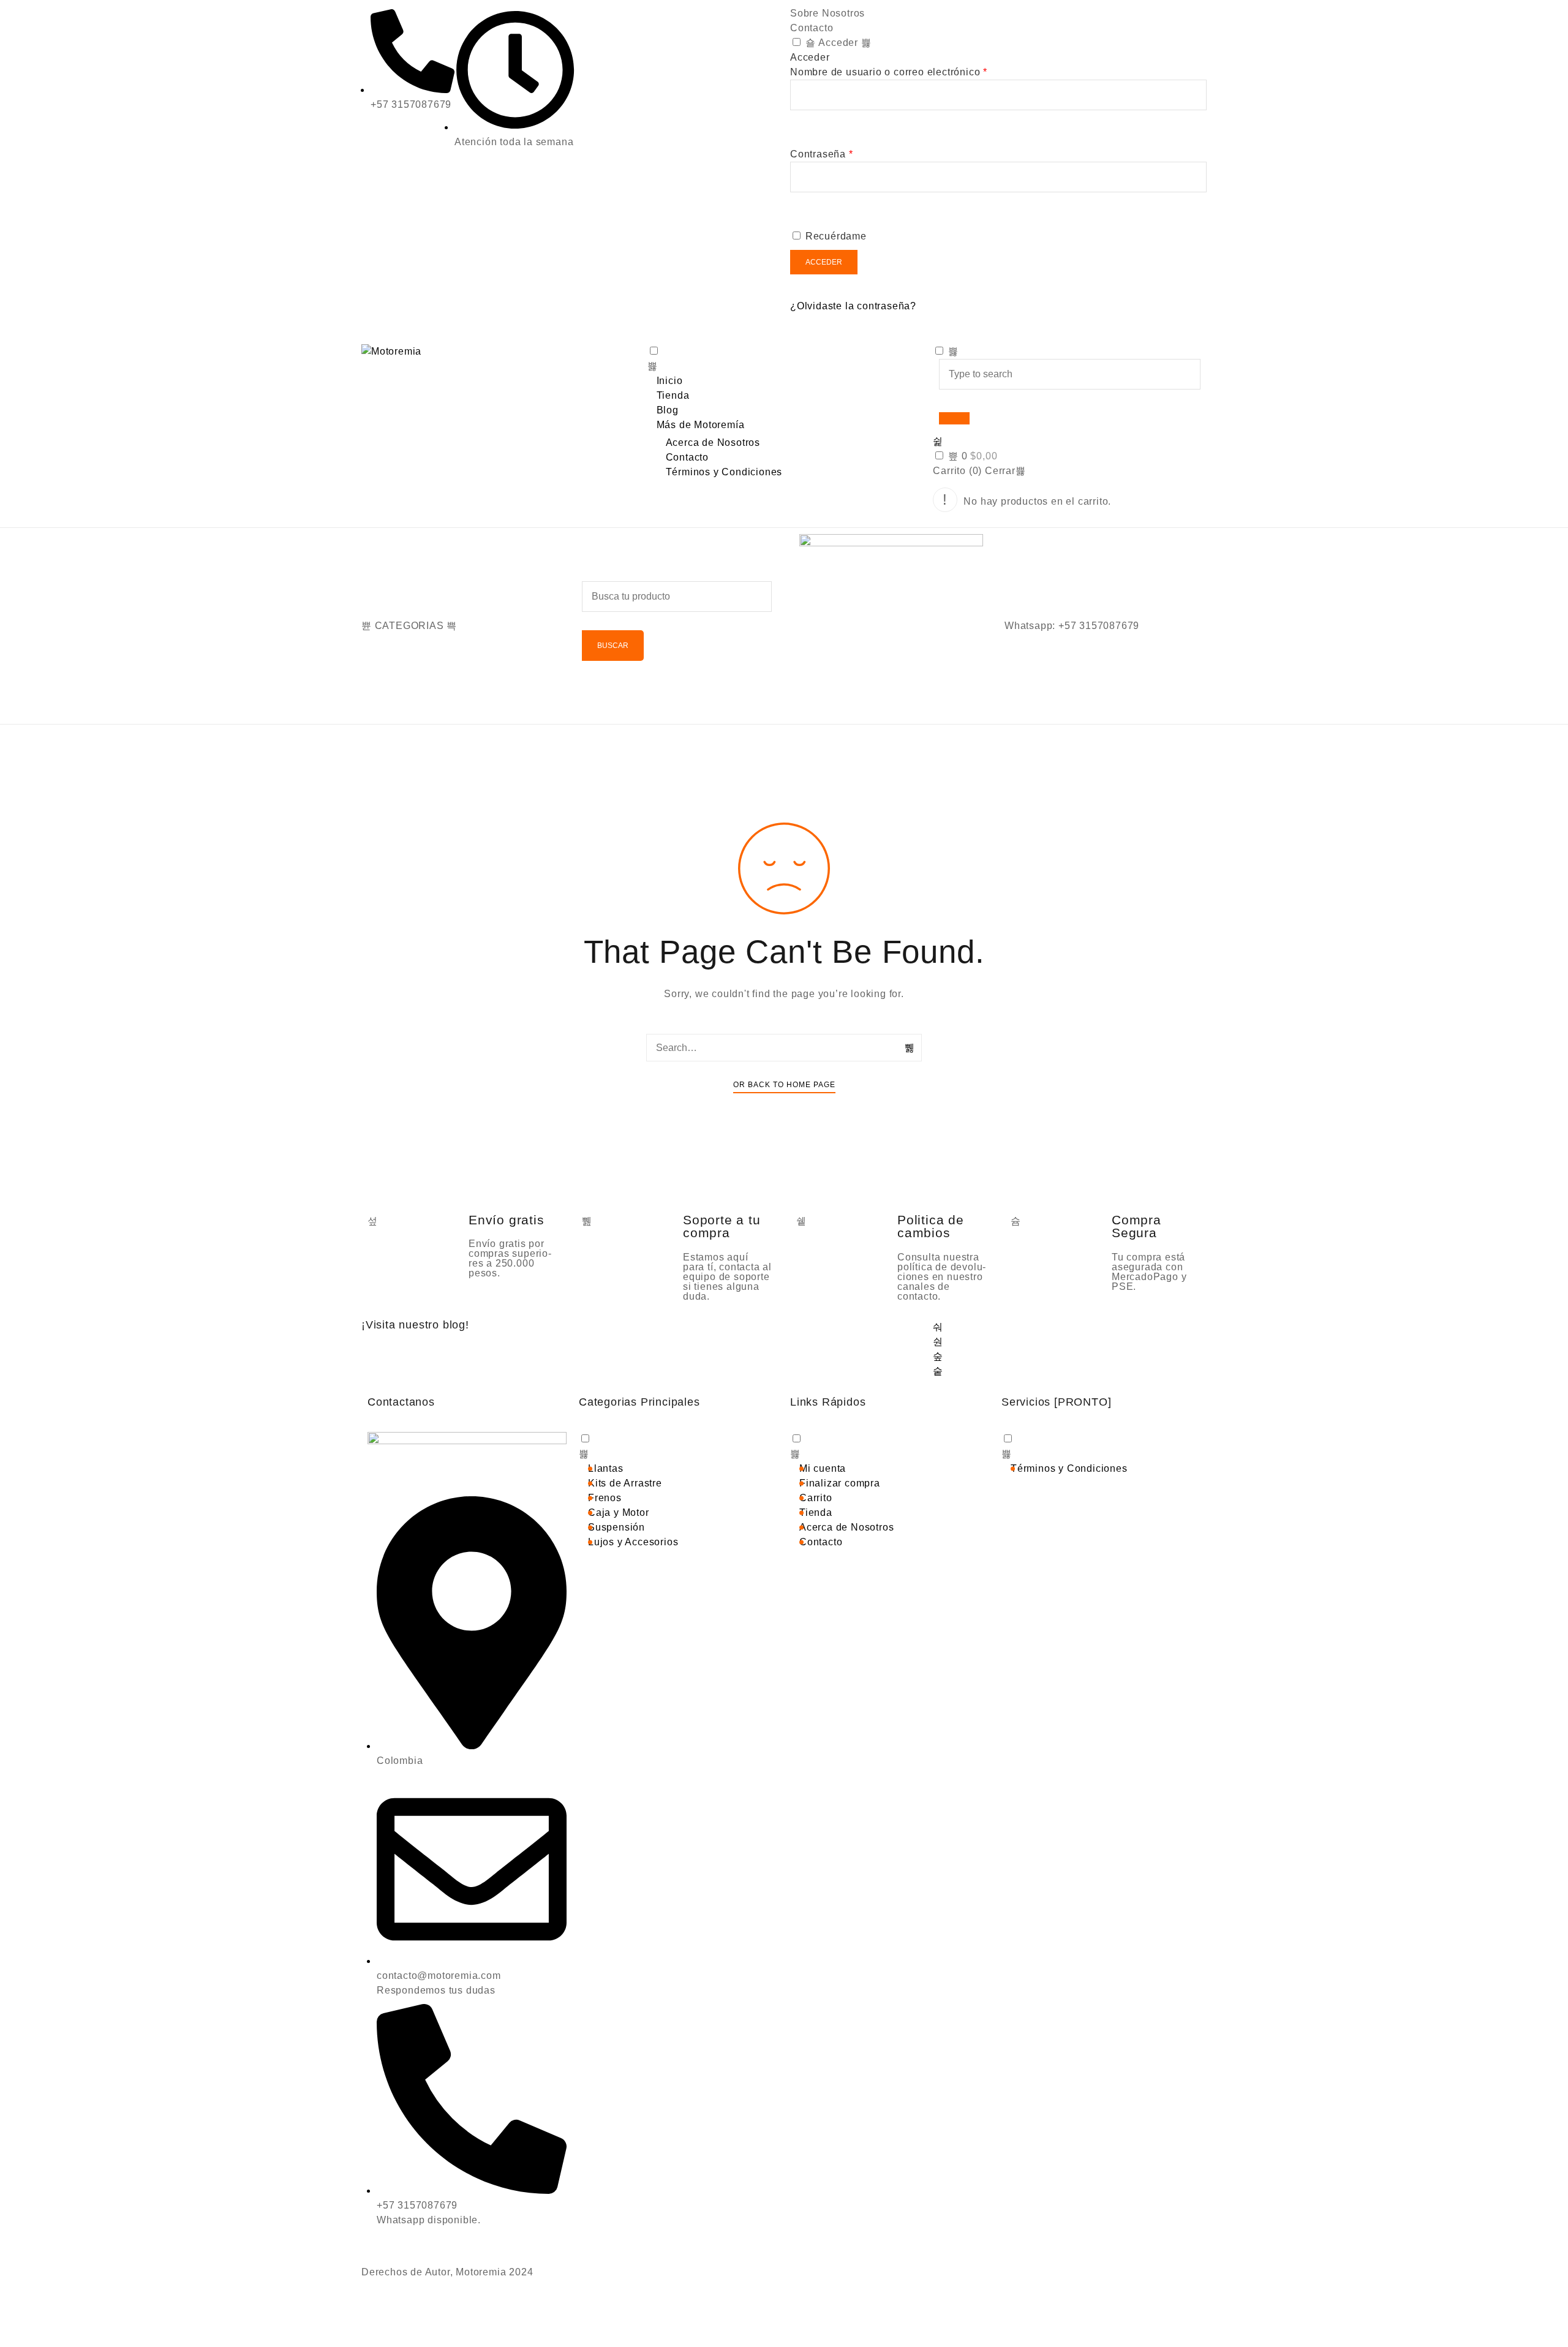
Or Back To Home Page (784, 1085)
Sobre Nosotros (827, 13)
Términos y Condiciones (724, 472)
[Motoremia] (498, 352)
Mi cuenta (823, 1468)
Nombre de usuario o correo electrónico (889, 72)
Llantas (606, 1468)
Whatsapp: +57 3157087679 (1072, 626)
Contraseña (822, 154)
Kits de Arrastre (625, 1483)
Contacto (812, 28)
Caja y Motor (619, 1513)
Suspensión (616, 1527)
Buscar (613, 646)
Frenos (605, 1498)
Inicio (670, 381)
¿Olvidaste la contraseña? (853, 306)
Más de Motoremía (701, 425)
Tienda (673, 395)
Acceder (837, 43)
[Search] (910, 1048)
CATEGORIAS (409, 626)
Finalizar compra (840, 1483)
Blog (668, 410)
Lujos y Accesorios (633, 1542)
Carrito (816, 1498)
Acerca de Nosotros (713, 443)
